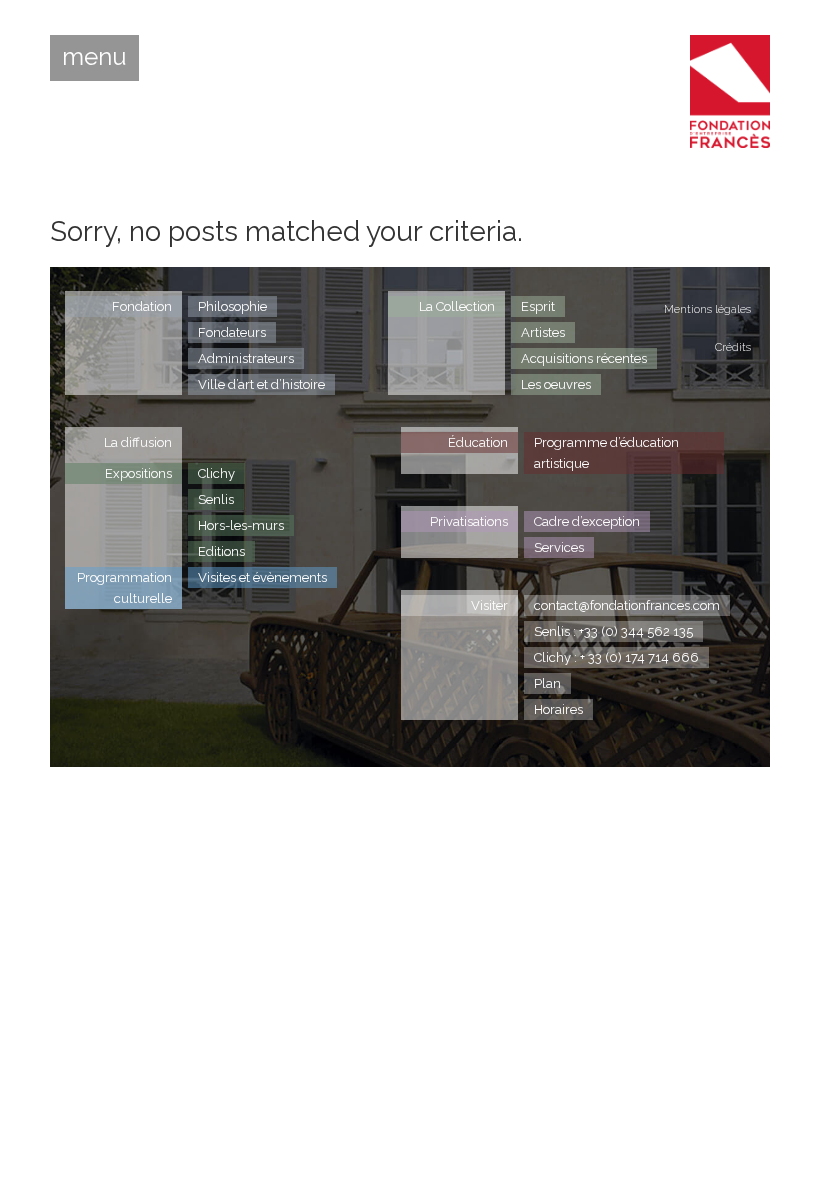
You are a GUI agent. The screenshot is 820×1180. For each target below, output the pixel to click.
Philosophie (232, 306)
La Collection (457, 306)
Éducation (478, 442)
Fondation (142, 306)
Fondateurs (232, 332)
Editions (221, 551)
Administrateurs (246, 358)
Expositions (138, 473)
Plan (547, 683)
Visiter (489, 605)
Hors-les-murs (241, 525)
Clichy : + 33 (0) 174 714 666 (616, 657)
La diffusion (138, 442)
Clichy (216, 473)
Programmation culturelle (124, 588)
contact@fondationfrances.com (627, 605)
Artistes (543, 332)
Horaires (558, 709)
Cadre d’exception (587, 521)
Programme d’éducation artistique (606, 453)
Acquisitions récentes (584, 358)
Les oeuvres (556, 384)
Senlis (216, 499)
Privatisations (469, 521)
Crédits (733, 347)
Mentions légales (707, 309)
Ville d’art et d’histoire (261, 384)
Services (559, 547)
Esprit (538, 306)
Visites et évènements (262, 577)
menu (94, 57)
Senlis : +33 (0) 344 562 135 (613, 631)
